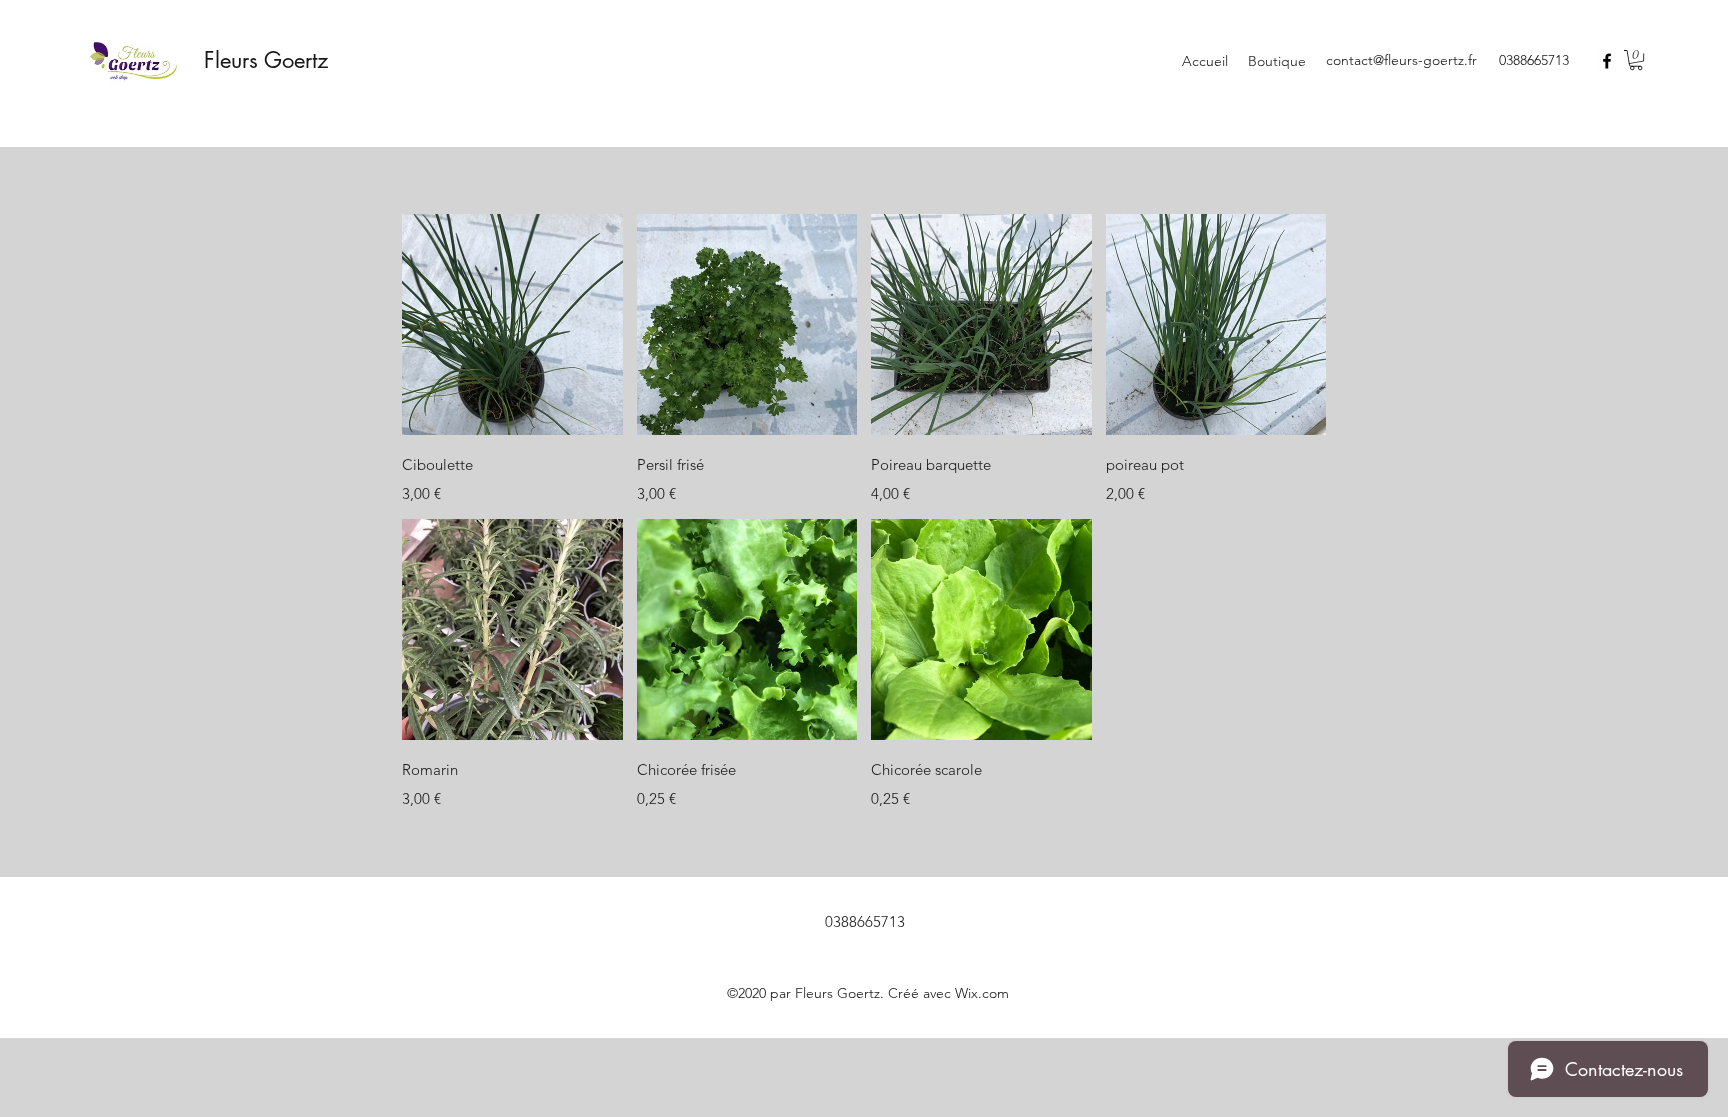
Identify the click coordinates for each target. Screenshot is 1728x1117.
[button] (1636, 60)
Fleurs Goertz (266, 60)
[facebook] (1607, 61)
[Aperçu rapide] (512, 324)
